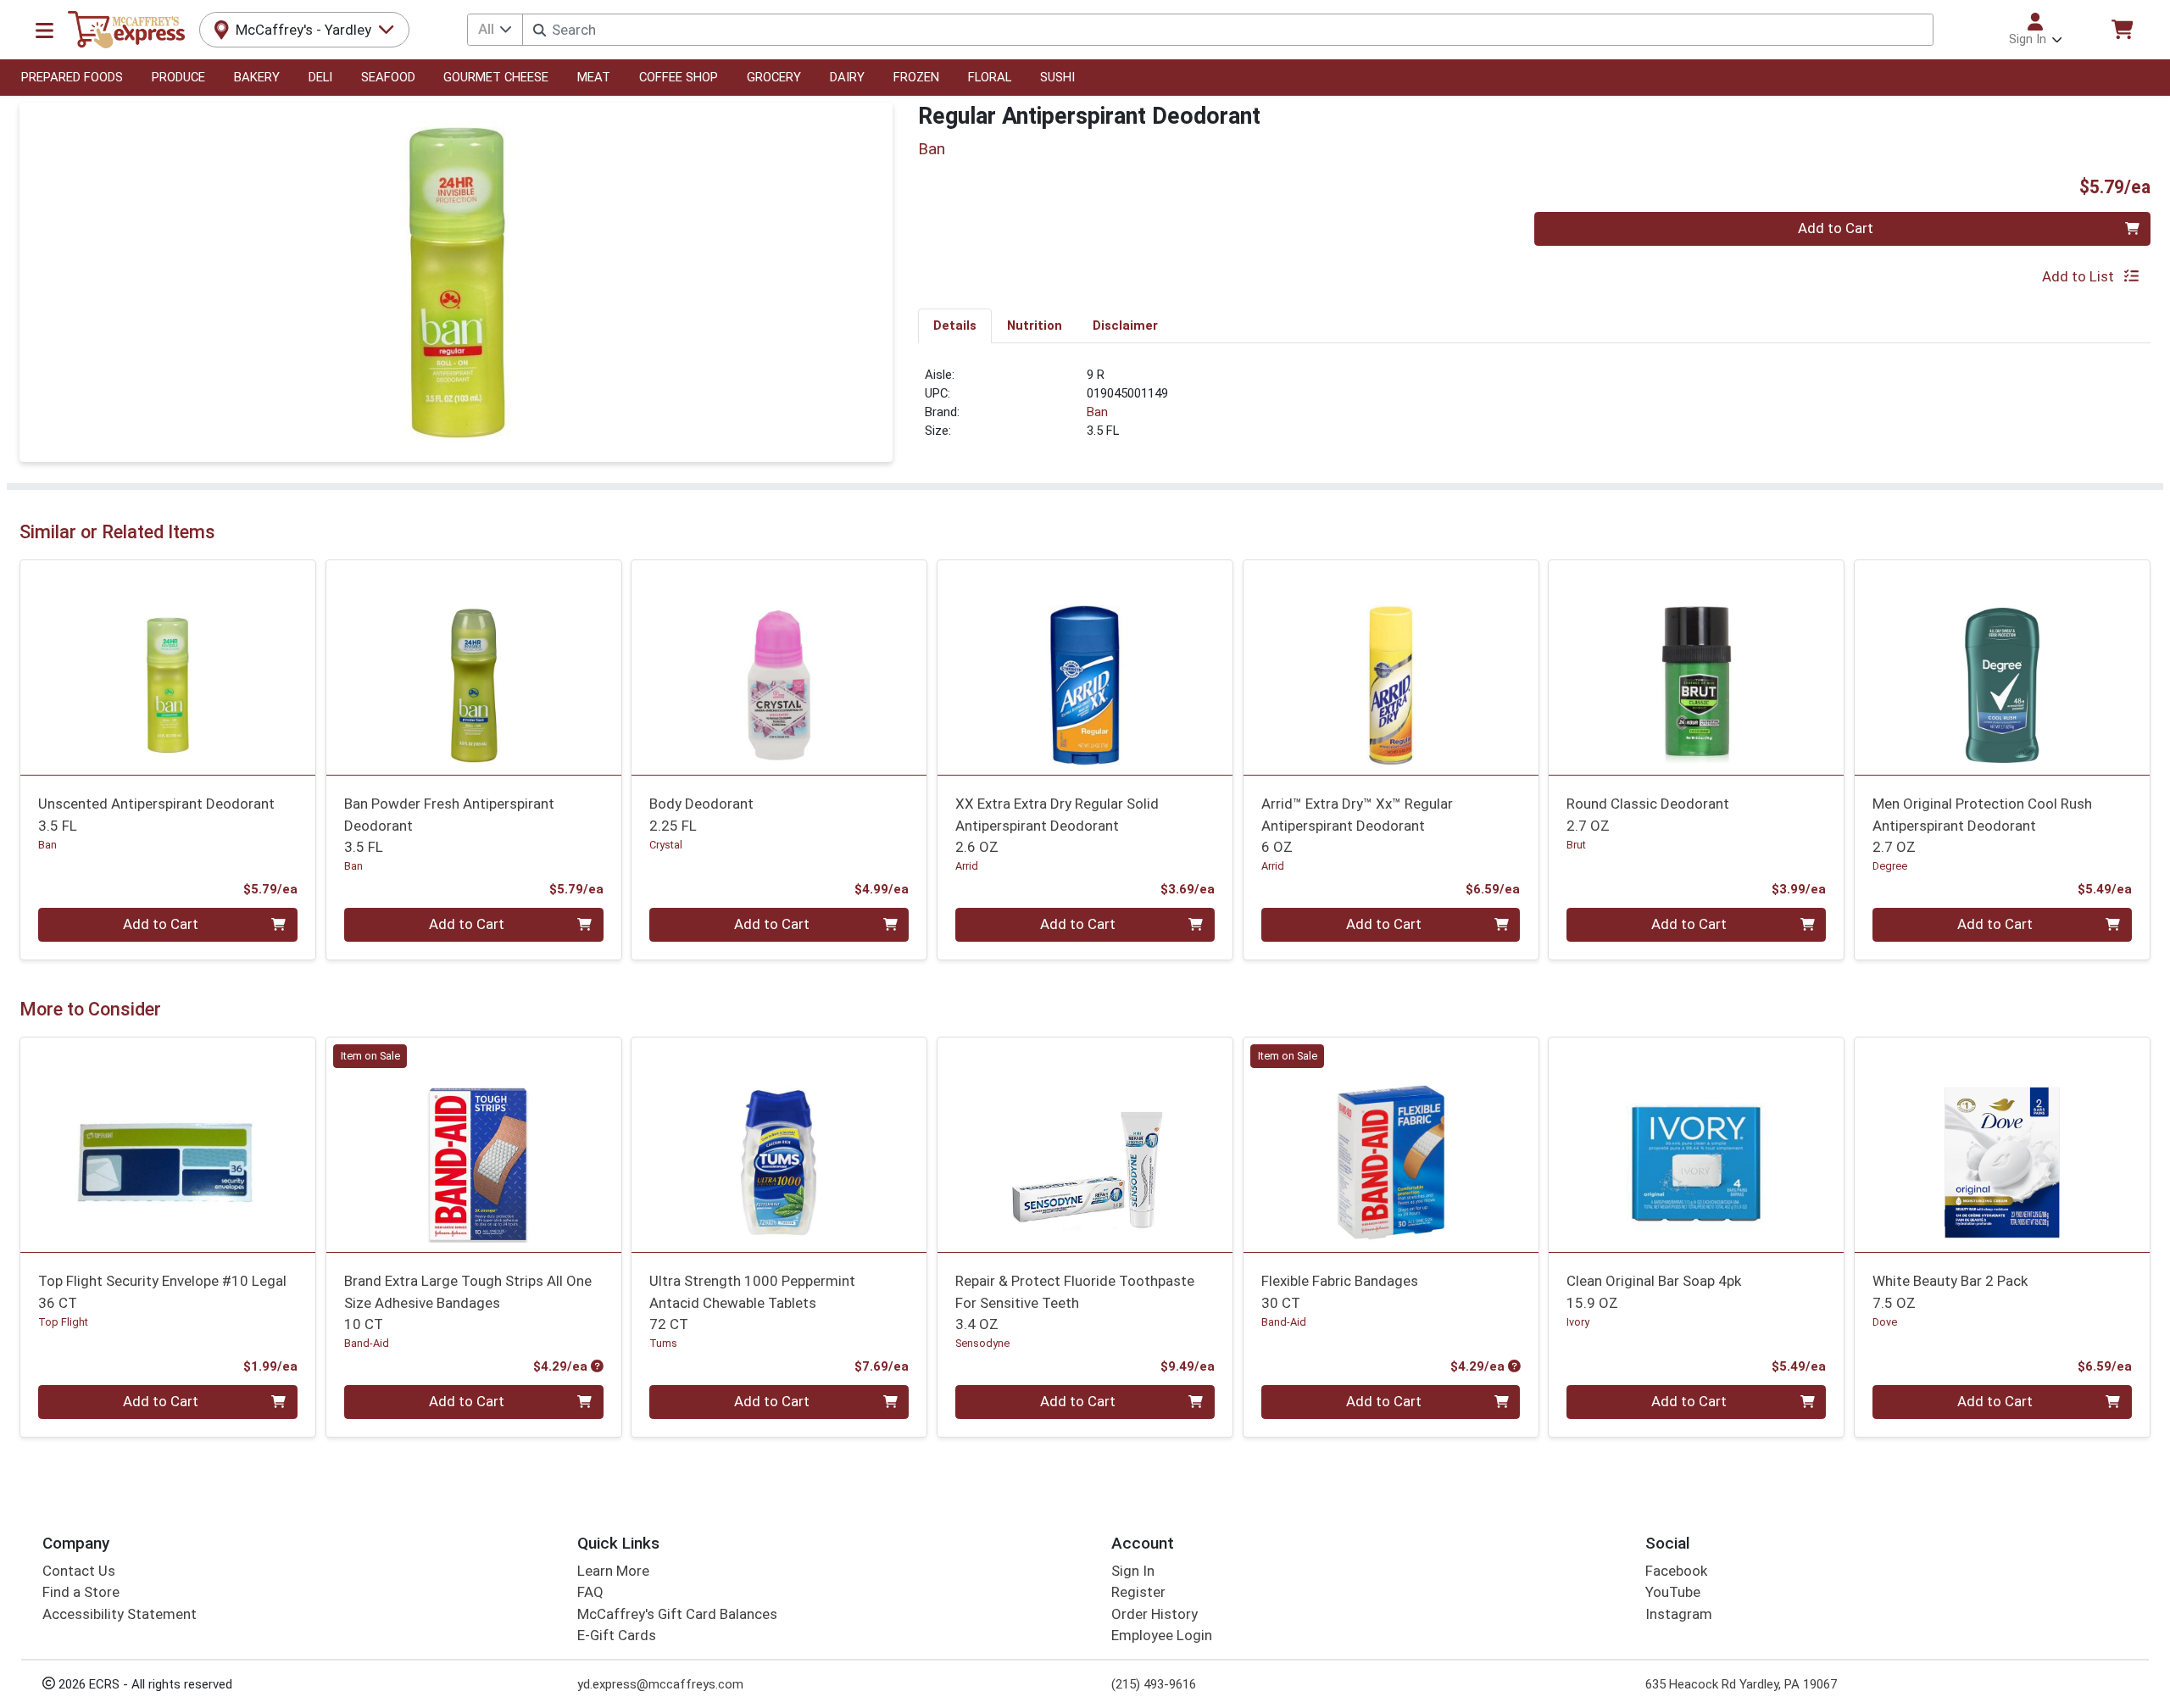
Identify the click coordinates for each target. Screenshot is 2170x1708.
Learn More (613, 1571)
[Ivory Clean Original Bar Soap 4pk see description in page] (1697, 1144)
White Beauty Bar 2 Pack (1950, 1291)
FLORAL (990, 77)
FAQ (590, 1592)
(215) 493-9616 (1154, 1684)
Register (1138, 1592)
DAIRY (847, 77)
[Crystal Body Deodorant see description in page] (779, 667)
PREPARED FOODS (72, 77)
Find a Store (81, 1592)
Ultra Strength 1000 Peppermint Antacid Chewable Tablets (752, 1302)
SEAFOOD (388, 77)
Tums (663, 1343)
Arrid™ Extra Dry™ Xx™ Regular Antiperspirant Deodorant (1357, 825)
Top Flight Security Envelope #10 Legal (162, 1291)
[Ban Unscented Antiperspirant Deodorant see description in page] (168, 667)
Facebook (1676, 1571)
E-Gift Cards (617, 1635)
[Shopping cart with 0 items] (2122, 29)
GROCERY (774, 77)
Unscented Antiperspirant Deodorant (156, 814)
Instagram (1679, 1614)
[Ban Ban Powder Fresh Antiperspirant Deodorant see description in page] (473, 667)
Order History (1155, 1614)
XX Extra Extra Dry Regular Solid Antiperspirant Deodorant (1057, 825)
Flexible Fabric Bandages (1340, 1291)
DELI (320, 77)
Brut (1576, 845)
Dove (1885, 1322)
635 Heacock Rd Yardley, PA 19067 (1741, 1684)
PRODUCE (178, 77)
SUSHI (1057, 77)
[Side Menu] (45, 30)
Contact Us (79, 1571)
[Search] (540, 30)
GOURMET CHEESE (496, 77)
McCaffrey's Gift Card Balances (677, 1614)
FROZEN (916, 77)
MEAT (594, 77)
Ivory (1578, 1322)
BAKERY (257, 77)
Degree (1890, 866)
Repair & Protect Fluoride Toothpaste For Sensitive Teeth (1075, 1302)
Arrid (967, 866)
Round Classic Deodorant (1648, 814)
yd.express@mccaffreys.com (660, 1684)
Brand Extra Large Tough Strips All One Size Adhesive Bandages (468, 1302)
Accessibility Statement (120, 1614)
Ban (1097, 412)
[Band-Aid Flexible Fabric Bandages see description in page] (1391, 1144)
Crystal (666, 845)
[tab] (955, 325)
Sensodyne (982, 1343)
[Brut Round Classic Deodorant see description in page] (1697, 667)
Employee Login (1162, 1635)
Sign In (1133, 1571)
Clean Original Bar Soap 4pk (1654, 1291)
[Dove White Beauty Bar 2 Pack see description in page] (2003, 1144)
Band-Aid (367, 1343)
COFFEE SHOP (679, 77)
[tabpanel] (1534, 410)
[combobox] (1227, 30)
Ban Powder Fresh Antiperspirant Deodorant (449, 825)
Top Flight (63, 1322)
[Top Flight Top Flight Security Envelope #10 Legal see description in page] (168, 1144)
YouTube (1673, 1592)
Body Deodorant (701, 814)
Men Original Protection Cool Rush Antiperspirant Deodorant (1982, 825)
